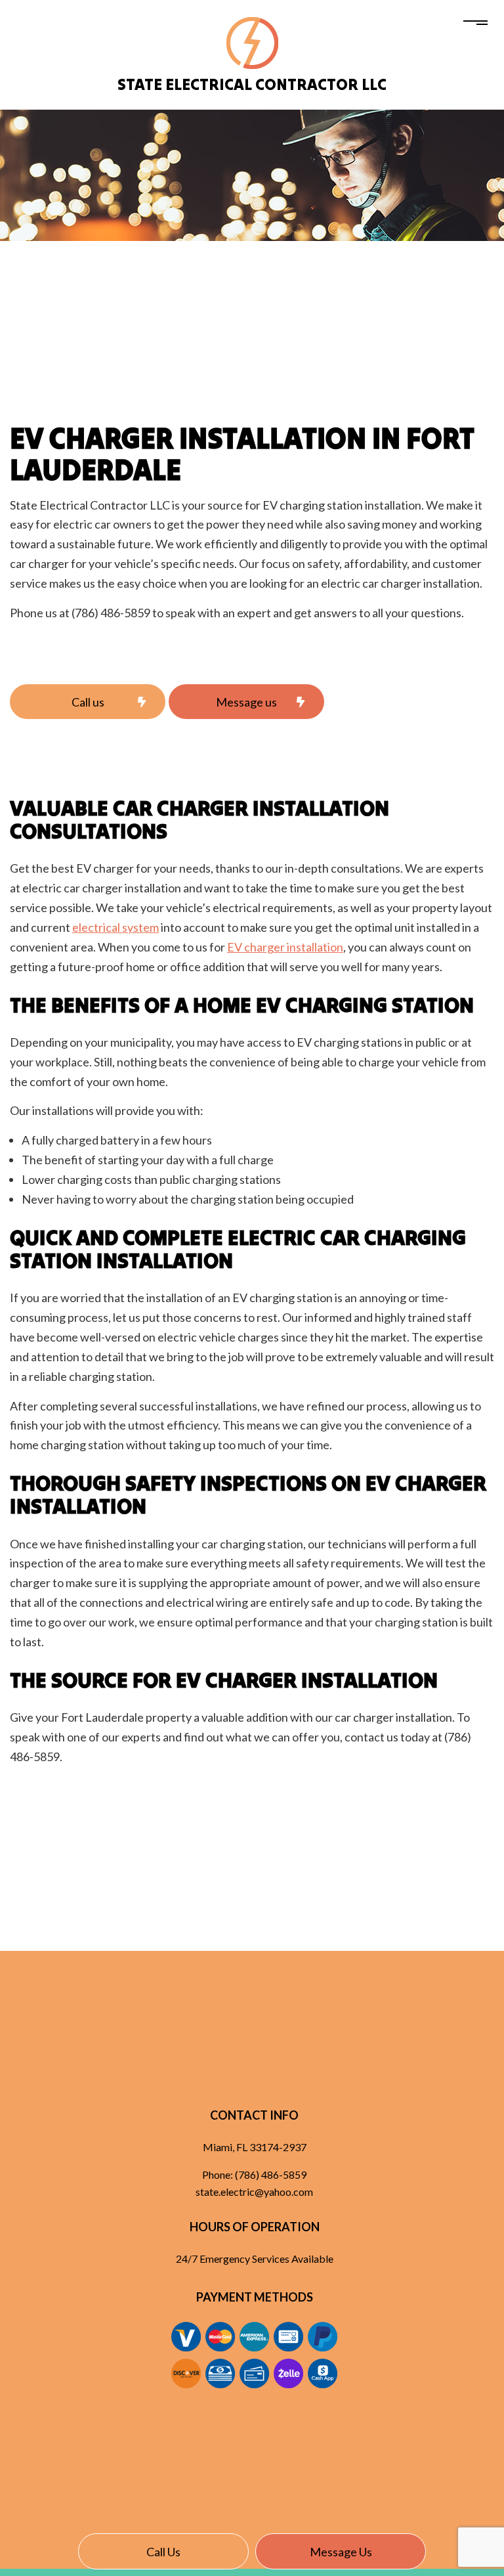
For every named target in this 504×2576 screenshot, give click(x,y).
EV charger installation (285, 947)
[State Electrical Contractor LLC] (252, 42)
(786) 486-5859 (271, 2174)
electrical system (115, 927)
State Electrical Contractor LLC (252, 84)
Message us (341, 2552)
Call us (163, 2552)
